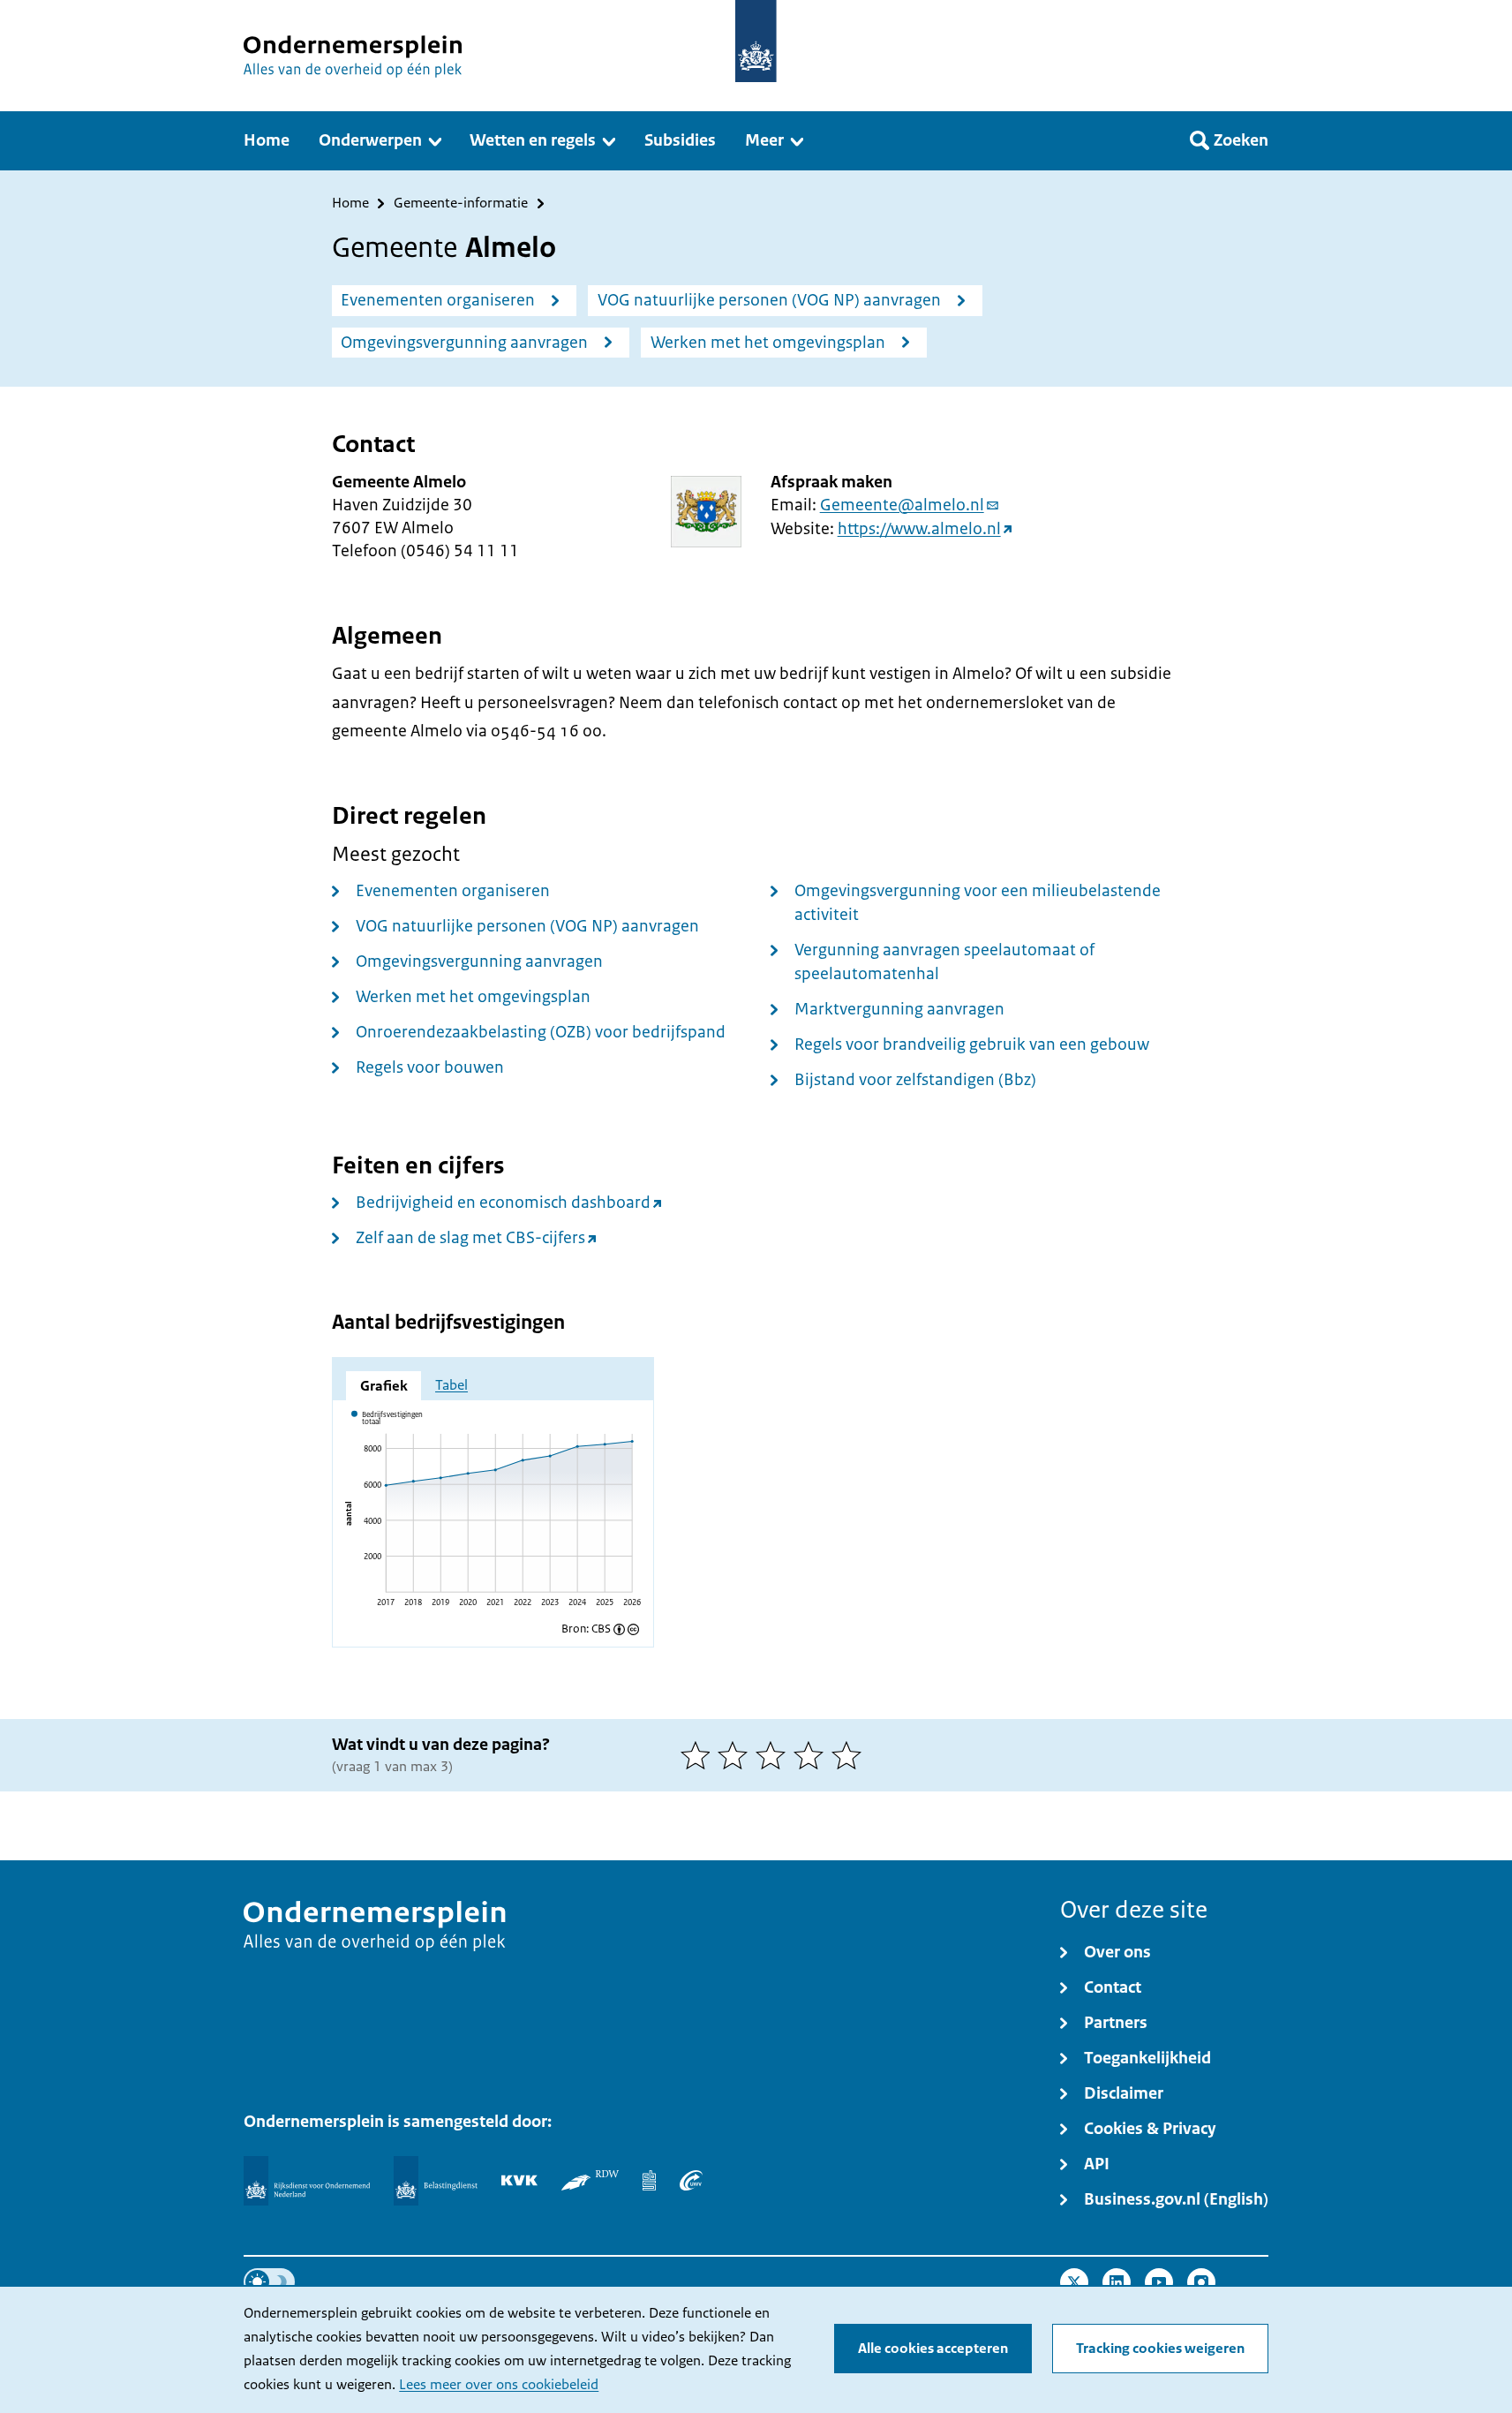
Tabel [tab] (451, 1385)
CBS (601, 1629)
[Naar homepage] (756, 41)
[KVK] (519, 2180)
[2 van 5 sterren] (737, 1755)
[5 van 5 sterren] (850, 1755)
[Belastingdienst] (436, 2181)
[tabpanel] (493, 1513)
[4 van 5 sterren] (812, 1755)
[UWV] (691, 2180)
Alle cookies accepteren (933, 2349)
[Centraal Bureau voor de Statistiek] (649, 2180)
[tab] (384, 1385)
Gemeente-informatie (461, 204)
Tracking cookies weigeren (1160, 2349)
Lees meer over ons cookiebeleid (499, 2385)
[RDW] (590, 2180)
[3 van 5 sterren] (775, 1755)
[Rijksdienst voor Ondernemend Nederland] (306, 2181)
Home (350, 204)
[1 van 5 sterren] (700, 1755)
